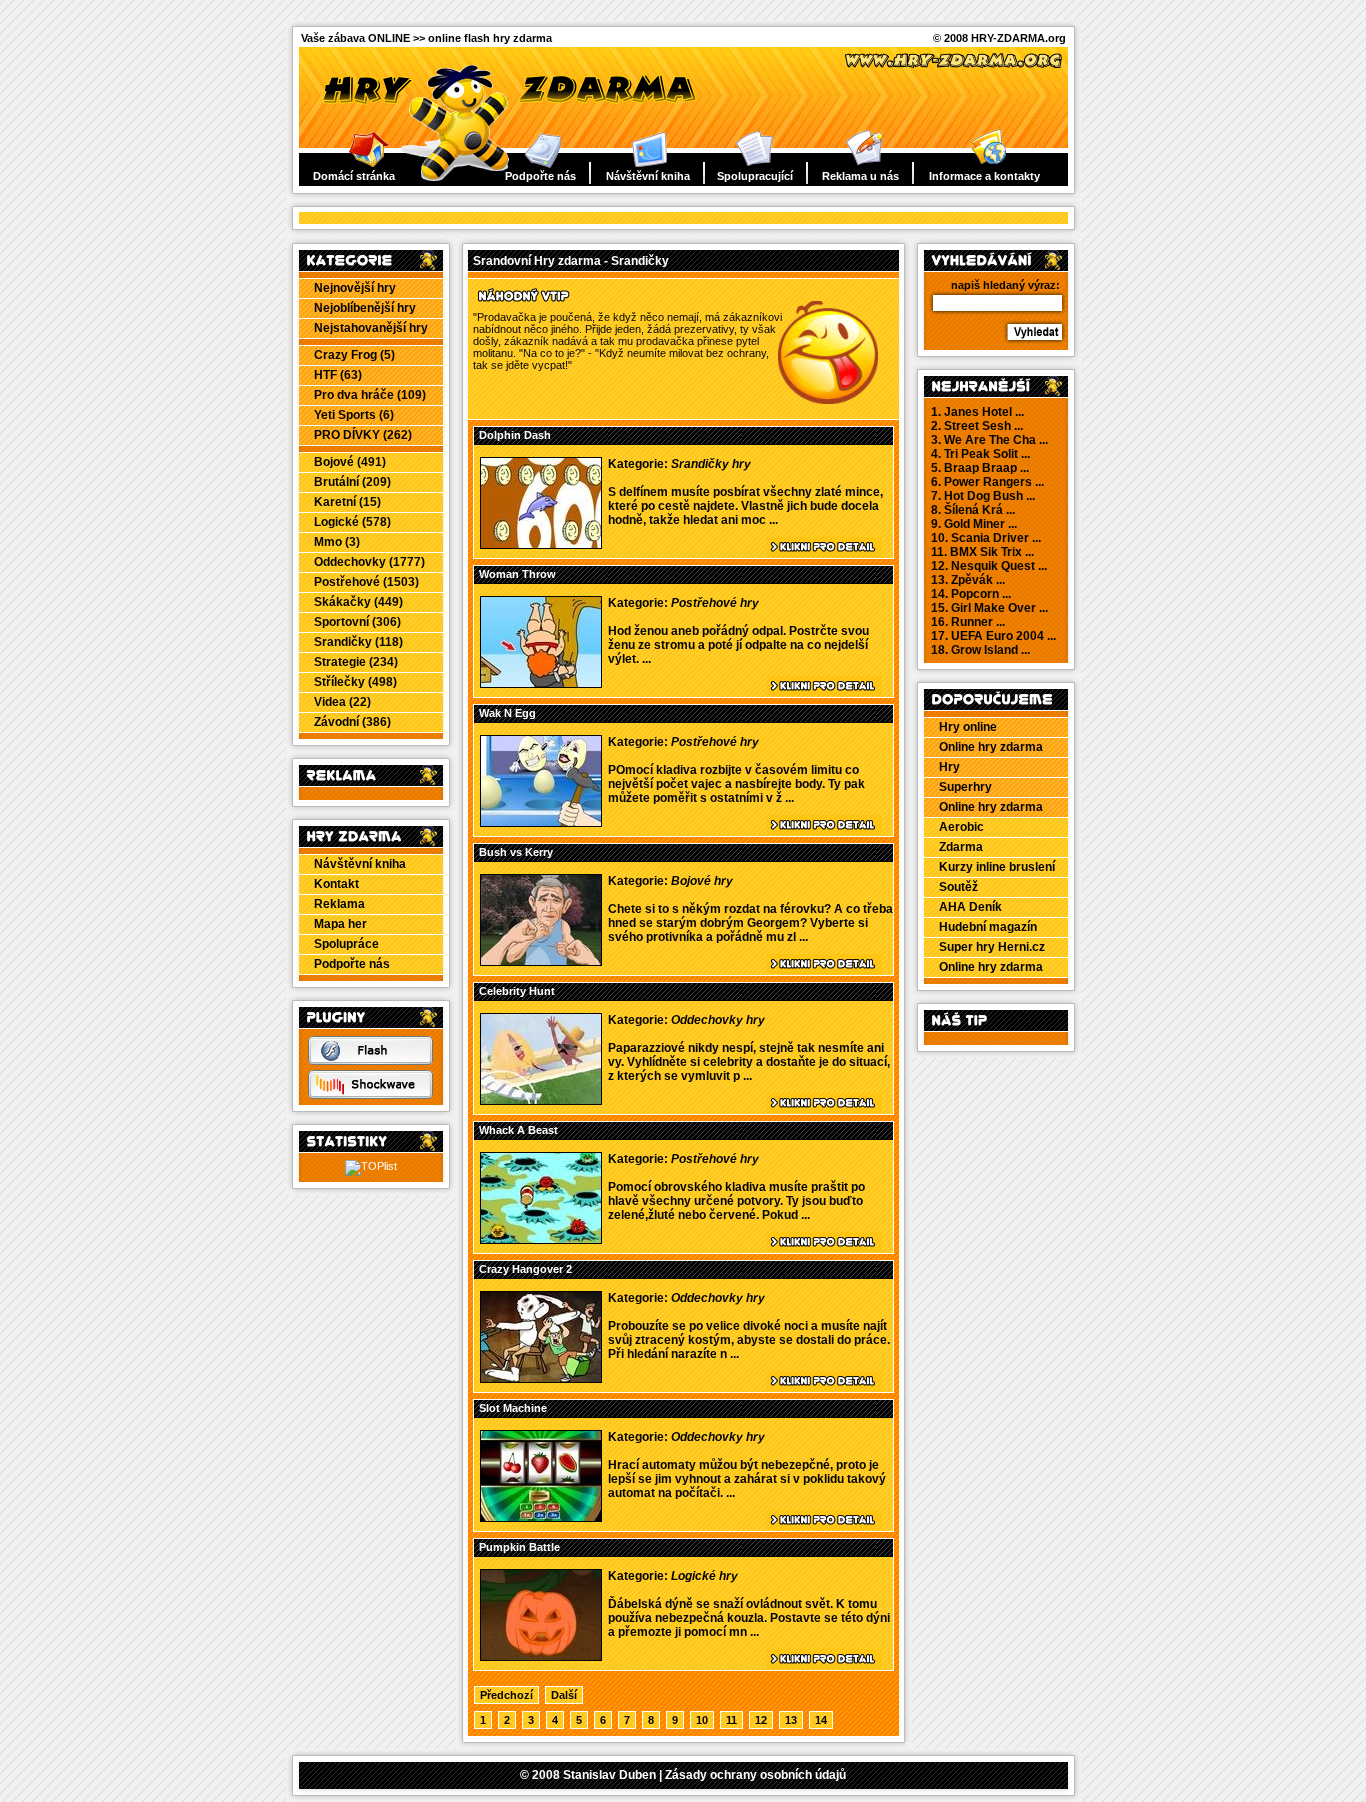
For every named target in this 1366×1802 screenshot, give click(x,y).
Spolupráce (346, 944)
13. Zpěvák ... (968, 580)
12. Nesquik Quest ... (989, 566)
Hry (949, 767)
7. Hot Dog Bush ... (983, 496)
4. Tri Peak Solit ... (980, 454)
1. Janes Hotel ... (977, 412)
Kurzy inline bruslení (997, 867)
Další (564, 1695)
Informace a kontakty (984, 176)
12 (761, 1720)
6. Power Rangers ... (987, 482)
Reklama (339, 904)
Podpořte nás (540, 176)
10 (702, 1720)
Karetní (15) (347, 502)
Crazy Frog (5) (354, 355)
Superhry (965, 787)
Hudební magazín (988, 927)
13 (791, 1720)
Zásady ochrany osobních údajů (755, 1775)
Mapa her (340, 924)
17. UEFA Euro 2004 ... (993, 636)
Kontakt (336, 884)
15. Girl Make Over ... (989, 608)
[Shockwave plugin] (370, 1095)
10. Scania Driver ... (986, 538)
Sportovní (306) (357, 622)
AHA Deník (970, 907)
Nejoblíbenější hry (365, 308)
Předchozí (506, 1695)
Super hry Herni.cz (992, 947)
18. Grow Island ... (980, 650)
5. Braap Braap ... (980, 468)
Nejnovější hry (355, 288)
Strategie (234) (356, 662)
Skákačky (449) (358, 602)
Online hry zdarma (991, 747)
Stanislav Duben (609, 1775)
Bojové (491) (350, 462)
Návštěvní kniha (648, 176)
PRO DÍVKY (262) (363, 435)
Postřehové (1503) (366, 582)
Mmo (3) (337, 542)
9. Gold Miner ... (974, 524)
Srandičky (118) (358, 642)
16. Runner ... (968, 622)
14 (821, 1720)
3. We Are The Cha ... (989, 440)
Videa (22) (342, 702)
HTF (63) (338, 375)
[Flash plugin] (370, 1061)
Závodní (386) (352, 722)
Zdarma (961, 847)
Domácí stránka (354, 176)
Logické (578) (352, 522)
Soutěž (958, 887)
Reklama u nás (860, 176)
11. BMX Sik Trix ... (982, 552)
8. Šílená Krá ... (973, 510)
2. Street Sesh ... (977, 426)
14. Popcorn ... (971, 594)
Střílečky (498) (355, 682)
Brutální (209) (352, 482)
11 (731, 1720)
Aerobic (961, 827)
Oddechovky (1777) (369, 562)
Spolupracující (755, 176)
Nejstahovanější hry (371, 328)
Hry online (968, 727)
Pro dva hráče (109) (370, 395)
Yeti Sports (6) (354, 415)
